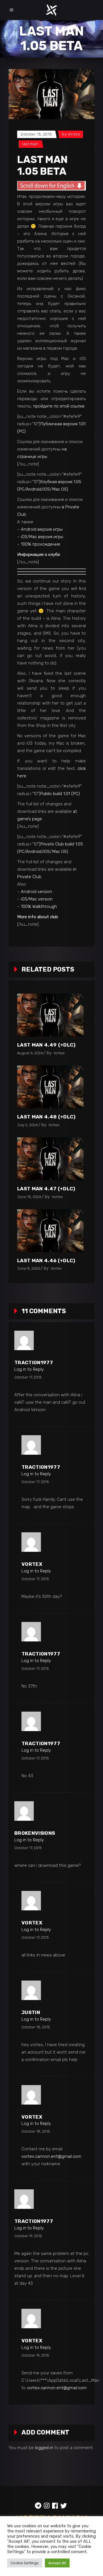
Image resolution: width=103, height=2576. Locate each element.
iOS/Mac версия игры (42, 537)
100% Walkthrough (39, 906)
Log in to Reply (29, 1369)
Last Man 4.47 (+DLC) (46, 1189)
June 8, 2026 (29, 1268)
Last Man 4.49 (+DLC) (46, 1045)
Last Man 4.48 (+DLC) (46, 1117)
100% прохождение (41, 544)
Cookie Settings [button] (25, 2563)
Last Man (30, 144)
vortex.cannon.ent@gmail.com (51, 2156)
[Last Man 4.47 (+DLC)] (50, 1159)
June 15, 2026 (29, 1197)
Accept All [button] (57, 2563)
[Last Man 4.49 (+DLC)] (50, 1015)
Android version (36, 892)
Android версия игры (42, 529)
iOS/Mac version (37, 899)
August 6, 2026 (30, 1053)
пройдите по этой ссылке (59, 406)
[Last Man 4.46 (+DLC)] (50, 1231)
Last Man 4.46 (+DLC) (46, 1261)
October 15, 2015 (36, 134)
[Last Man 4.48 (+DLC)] (50, 1087)
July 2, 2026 (27, 1125)
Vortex (74, 134)
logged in (44, 2448)
